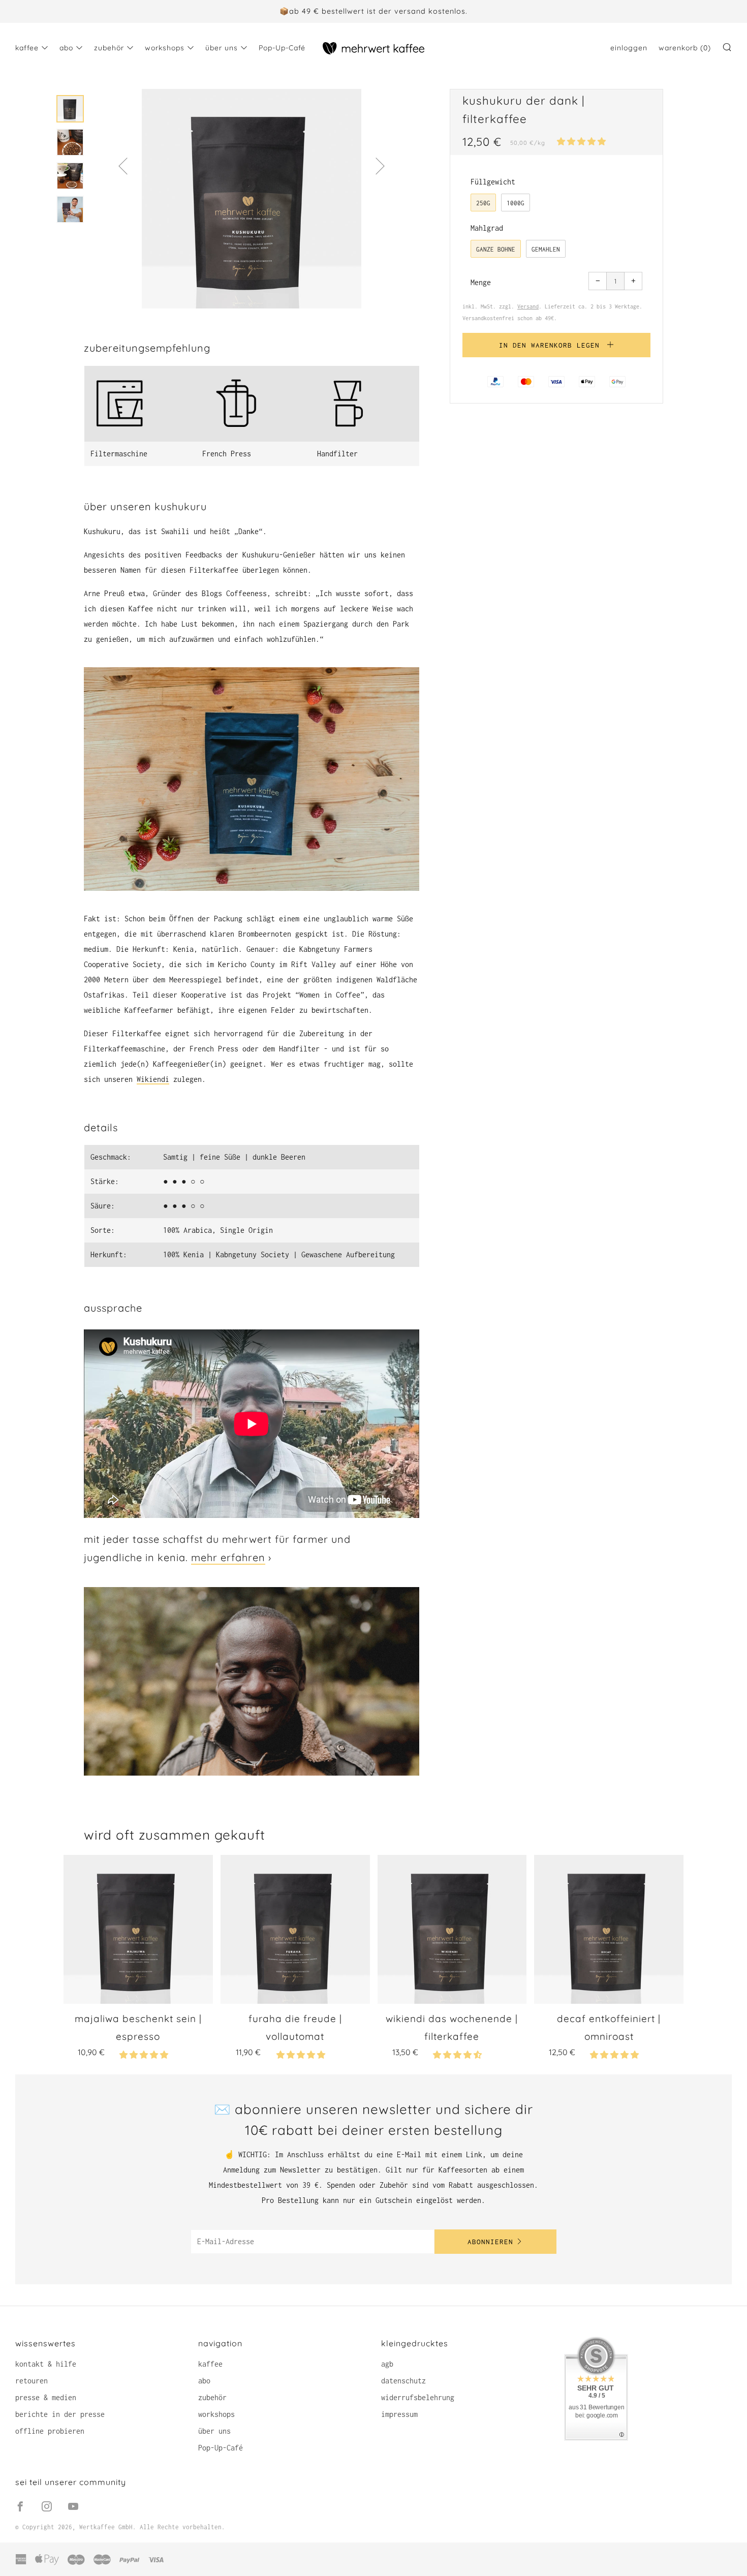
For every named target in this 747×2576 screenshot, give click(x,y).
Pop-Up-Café (282, 48)
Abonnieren (490, 2242)
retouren (32, 2381)
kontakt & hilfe (46, 2364)
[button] (583, 142)
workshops (165, 48)
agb (387, 2364)
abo (66, 48)
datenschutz (403, 2381)
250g (483, 203)
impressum (399, 2414)
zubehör (109, 48)
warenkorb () (685, 48)
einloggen (629, 48)
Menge (481, 282)
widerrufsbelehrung (418, 2397)
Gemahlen (546, 249)
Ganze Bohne (496, 249)
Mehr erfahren (228, 1557)
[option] (252, 199)
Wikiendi (153, 1079)
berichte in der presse (60, 2414)
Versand (528, 306)
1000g (516, 203)
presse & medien (46, 2397)
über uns (222, 48)
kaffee (27, 48)
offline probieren (50, 2431)
